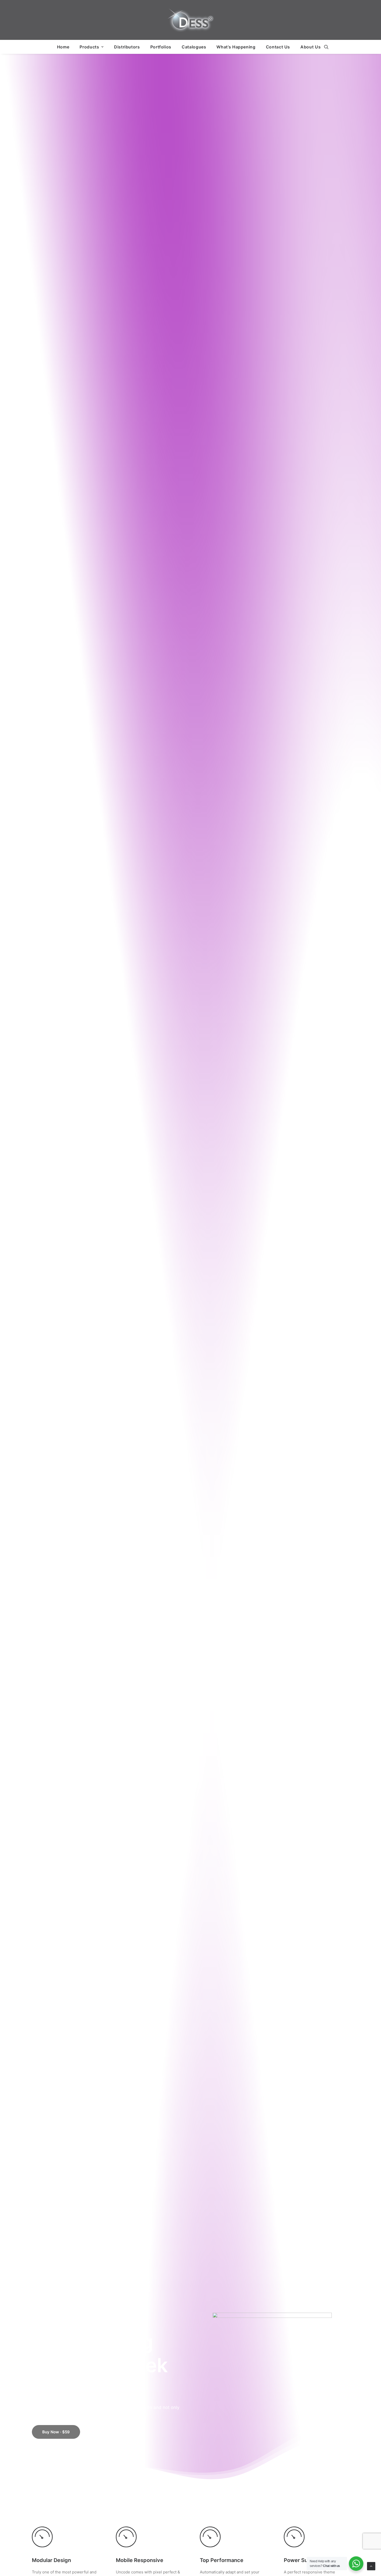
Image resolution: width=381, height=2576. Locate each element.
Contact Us (278, 47)
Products (89, 47)
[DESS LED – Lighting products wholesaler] (190, 20)
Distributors (127, 47)
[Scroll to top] (371, 2566)
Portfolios (161, 47)
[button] (326, 47)
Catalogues (194, 47)
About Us (311, 47)
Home (63, 47)
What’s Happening (236, 47)
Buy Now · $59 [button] (56, 2432)
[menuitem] (63, 47)
